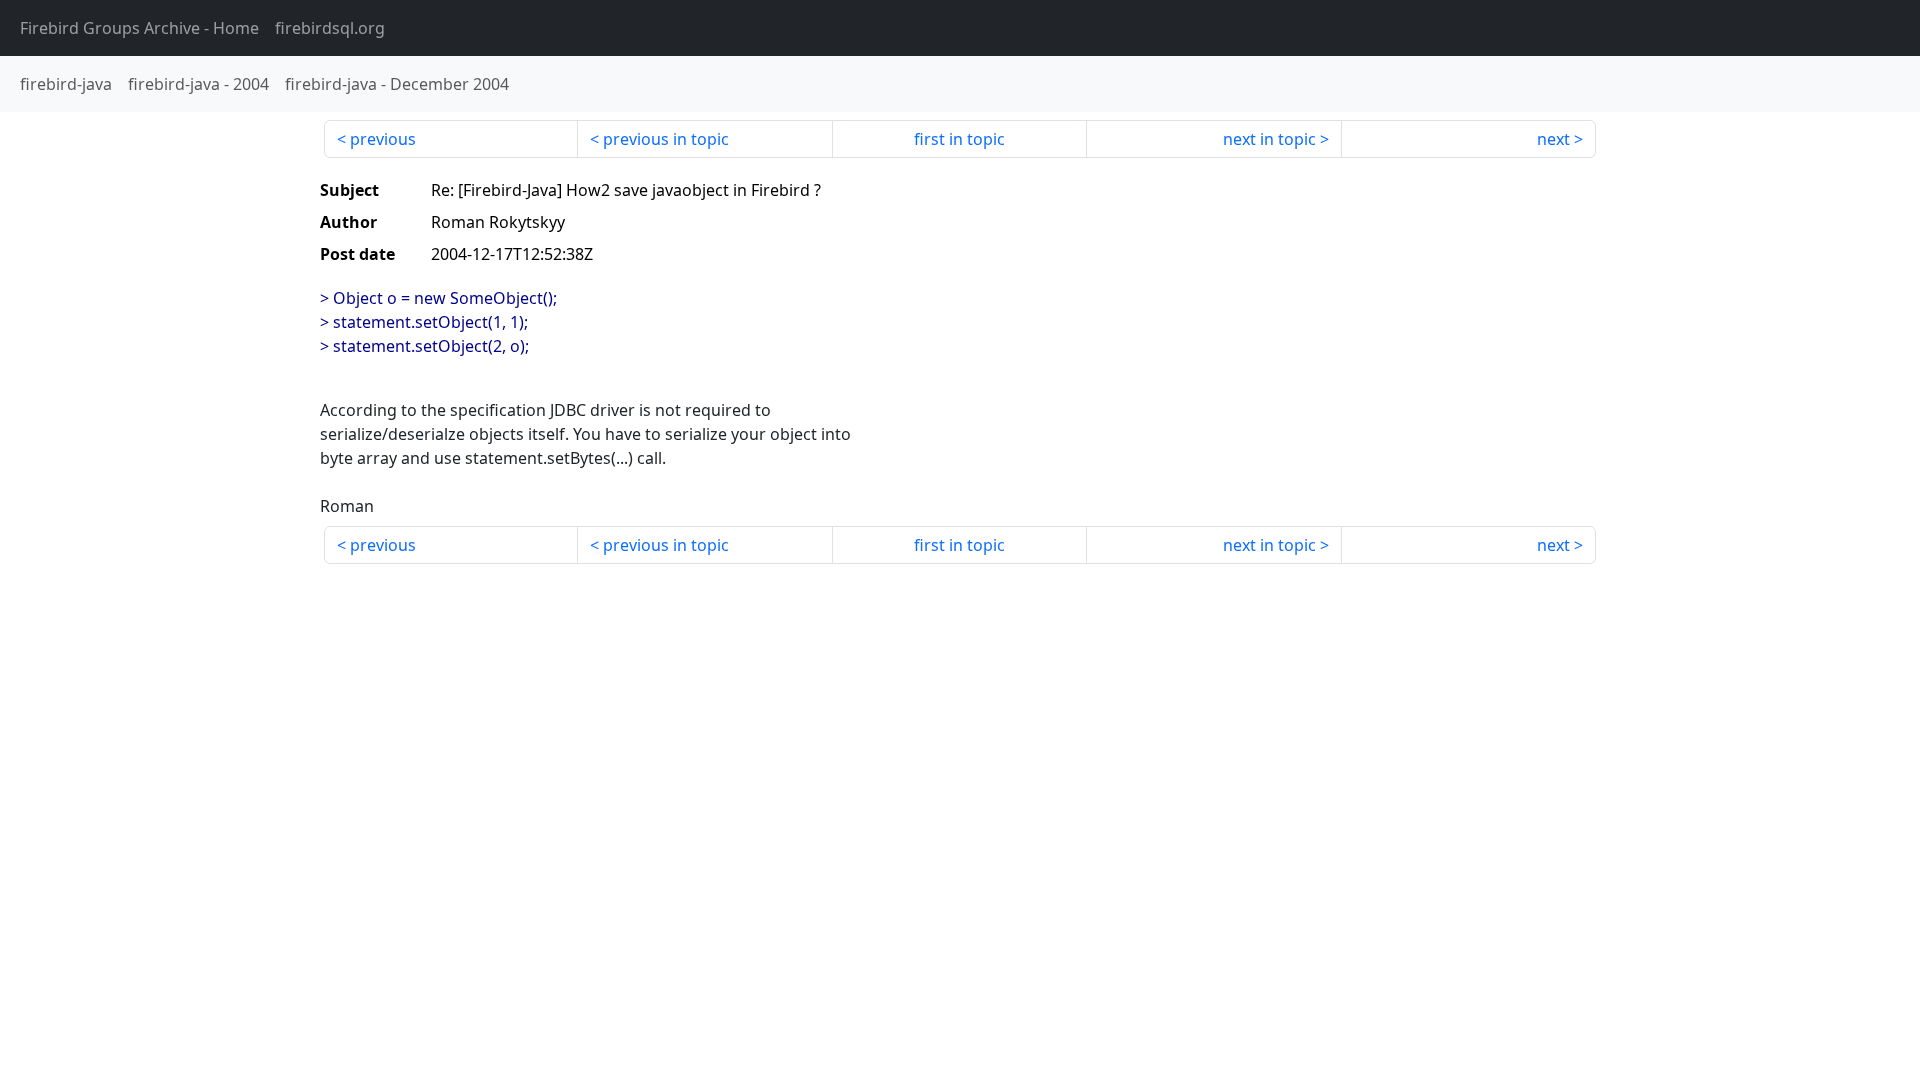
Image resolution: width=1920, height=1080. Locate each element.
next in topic (1269, 139)
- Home (139, 28)
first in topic (959, 139)
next (1553, 139)
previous (383, 139)
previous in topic (666, 139)
